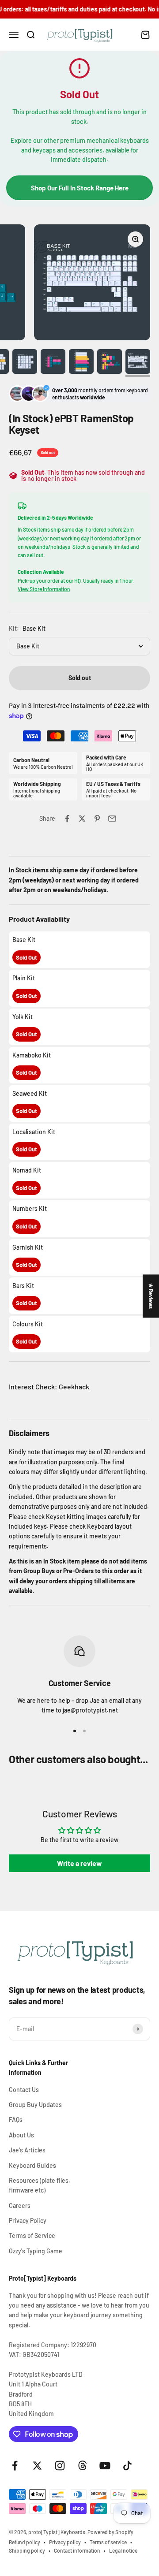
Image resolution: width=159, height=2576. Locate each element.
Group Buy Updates (35, 2105)
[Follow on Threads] (82, 2466)
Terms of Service (32, 2235)
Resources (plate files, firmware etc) (40, 2185)
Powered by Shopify (110, 2532)
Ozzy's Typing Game (36, 2251)
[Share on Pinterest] (97, 819)
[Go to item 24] (138, 363)
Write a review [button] (79, 1863)
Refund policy (25, 2542)
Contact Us (24, 2090)
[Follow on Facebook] (15, 2466)
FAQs (16, 2120)
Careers (20, 2206)
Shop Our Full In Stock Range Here (80, 188)
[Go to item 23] (110, 363)
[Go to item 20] (25, 363)
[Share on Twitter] (82, 819)
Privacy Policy (28, 2220)
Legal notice (123, 2550)
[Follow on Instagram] (60, 2466)
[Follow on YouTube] (105, 2466)
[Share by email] (112, 819)
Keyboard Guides (32, 2165)
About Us (21, 2135)
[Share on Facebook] (67, 819)
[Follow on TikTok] (127, 2466)
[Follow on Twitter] (37, 2466)
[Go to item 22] (81, 363)
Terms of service (108, 2542)
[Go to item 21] (53, 363)
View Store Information (44, 589)
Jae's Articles (27, 2150)
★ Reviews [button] (151, 1296)
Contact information (77, 2550)
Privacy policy (65, 2542)
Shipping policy (27, 2550)
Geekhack (74, 1387)
